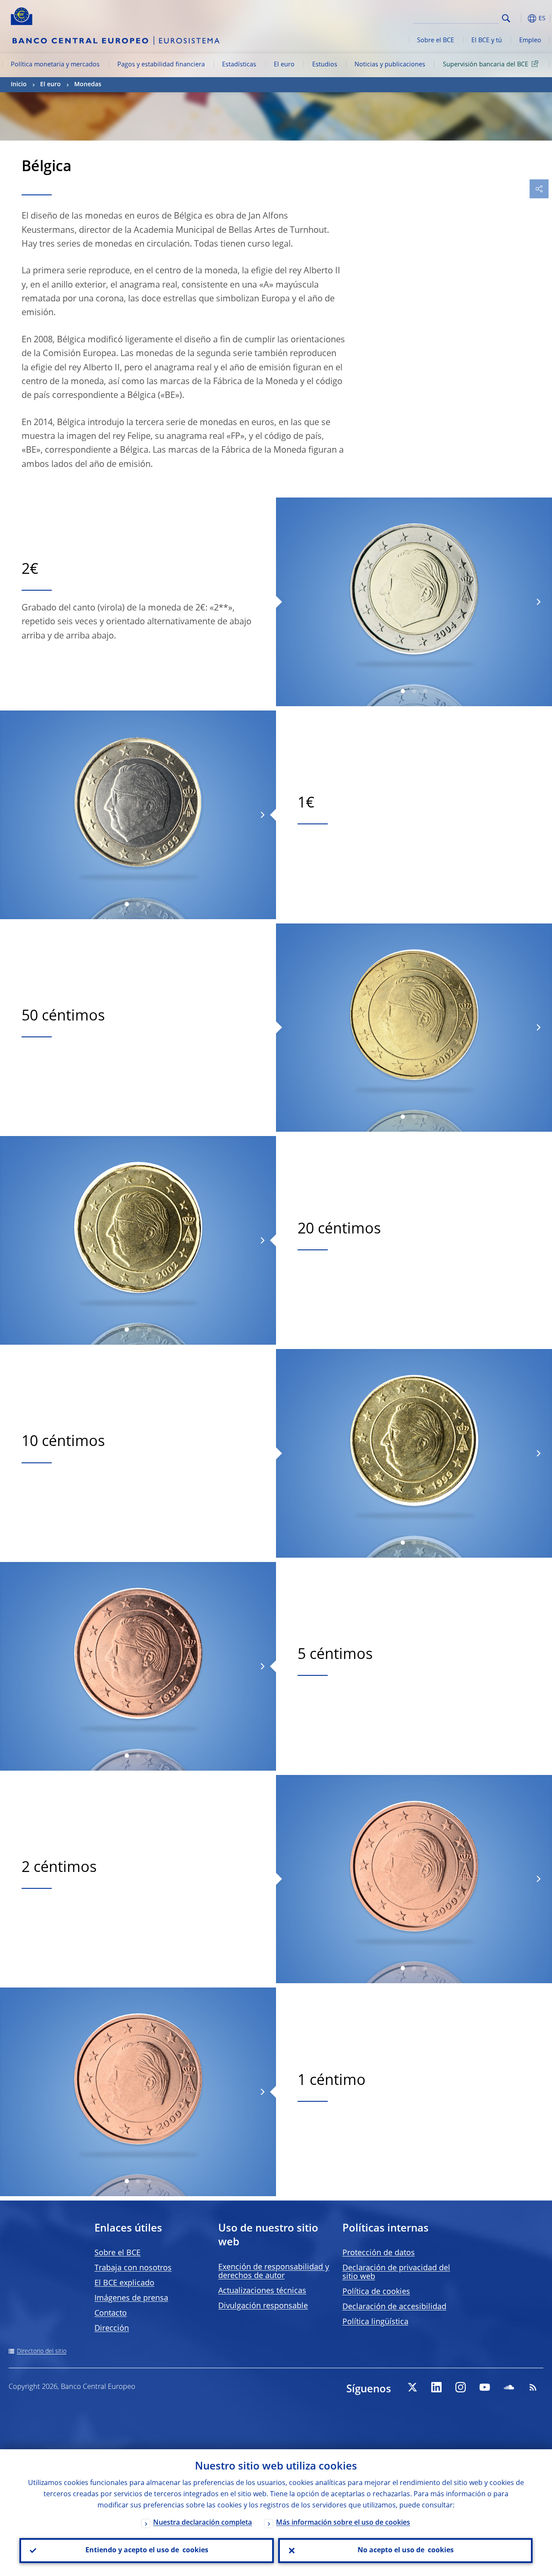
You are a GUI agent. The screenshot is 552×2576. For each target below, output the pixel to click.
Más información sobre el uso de (343, 2523)
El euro (284, 65)
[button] (520, 18)
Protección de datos (379, 2253)
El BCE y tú (487, 41)
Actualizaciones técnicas (262, 2291)
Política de (376, 2292)
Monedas (88, 85)
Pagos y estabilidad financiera (161, 65)
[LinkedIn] (436, 2387)
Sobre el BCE (436, 41)
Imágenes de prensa (131, 2298)
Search (506, 18)
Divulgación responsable (263, 2306)
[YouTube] (485, 2387)
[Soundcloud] (509, 2387)
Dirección (112, 2329)
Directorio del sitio (42, 2351)
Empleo (530, 41)
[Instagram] (461, 2387)
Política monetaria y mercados (55, 65)
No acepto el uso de (406, 2551)
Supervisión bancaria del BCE (486, 65)
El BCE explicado (124, 2283)
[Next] (538, 602)
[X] (412, 2387)
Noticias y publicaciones (390, 65)
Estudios (325, 65)
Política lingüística (375, 2322)
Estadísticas (239, 65)
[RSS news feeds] (533, 2387)
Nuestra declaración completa (202, 2523)
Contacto (111, 2313)
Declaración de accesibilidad (394, 2307)
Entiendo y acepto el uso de (147, 2551)
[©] (138, 1240)
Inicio (19, 85)
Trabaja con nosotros (133, 2268)
